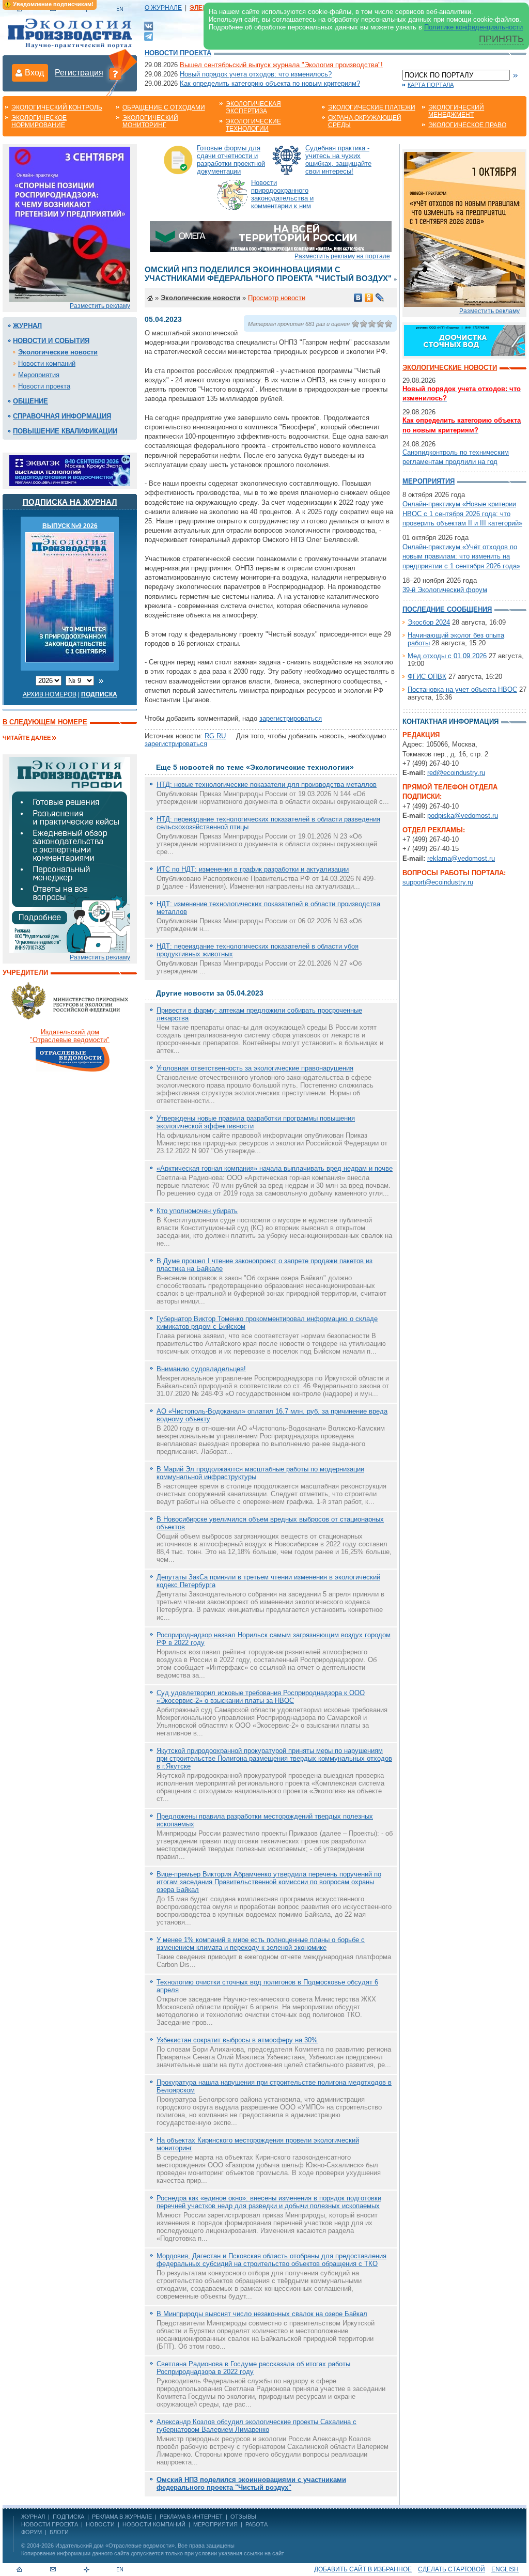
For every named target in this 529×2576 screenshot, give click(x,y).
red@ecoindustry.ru (456, 773)
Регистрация (79, 73)
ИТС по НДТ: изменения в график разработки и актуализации (253, 869)
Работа (256, 2524)
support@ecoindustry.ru (438, 882)
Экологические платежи (372, 107)
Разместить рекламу (100, 306)
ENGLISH (505, 2569)
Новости (100, 2524)
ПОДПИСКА (68, 2517)
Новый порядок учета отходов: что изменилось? (256, 74)
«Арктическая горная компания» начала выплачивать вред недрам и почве (275, 1168)
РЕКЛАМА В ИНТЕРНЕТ (191, 2517)
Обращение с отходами (164, 107)
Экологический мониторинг (150, 121)
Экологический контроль (57, 107)
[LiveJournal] (380, 298)
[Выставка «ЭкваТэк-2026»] (70, 470)
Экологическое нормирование (39, 121)
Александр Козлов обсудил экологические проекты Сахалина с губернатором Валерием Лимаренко (256, 2426)
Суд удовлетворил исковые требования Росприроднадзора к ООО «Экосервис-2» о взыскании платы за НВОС (261, 1697)
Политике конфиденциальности (473, 27)
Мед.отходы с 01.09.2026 (447, 656)
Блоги (59, 2532)
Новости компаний (47, 363)
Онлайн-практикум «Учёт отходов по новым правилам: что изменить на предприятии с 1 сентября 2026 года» (461, 556)
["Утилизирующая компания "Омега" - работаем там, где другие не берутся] (271, 236)
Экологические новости (58, 352)
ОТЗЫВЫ (243, 2517)
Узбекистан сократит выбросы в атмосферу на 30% (237, 2040)
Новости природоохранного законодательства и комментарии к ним (282, 194)
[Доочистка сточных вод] (464, 340)
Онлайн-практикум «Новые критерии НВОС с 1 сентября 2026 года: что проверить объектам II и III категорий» (462, 513)
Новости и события (51, 341)
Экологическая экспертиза (253, 107)
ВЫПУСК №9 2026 (70, 526)
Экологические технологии (253, 125)
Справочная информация (62, 416)
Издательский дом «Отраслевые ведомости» (115, 2546)
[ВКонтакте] (149, 26)
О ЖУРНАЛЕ (163, 8)
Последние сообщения (447, 609)
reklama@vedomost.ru (461, 858)
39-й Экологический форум (445, 590)
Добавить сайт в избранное (363, 2569)
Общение (30, 401)
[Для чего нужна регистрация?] (115, 73)
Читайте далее (27, 738)
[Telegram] (149, 35)
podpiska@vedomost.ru (463, 816)
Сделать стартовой (452, 2569)
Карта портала (431, 85)
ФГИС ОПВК (427, 677)
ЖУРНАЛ (33, 2517)
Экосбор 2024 (429, 622)
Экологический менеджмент (456, 111)
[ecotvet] (70, 854)
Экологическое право (467, 125)
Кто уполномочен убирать (197, 1211)
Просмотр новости (277, 298)
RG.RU (215, 736)
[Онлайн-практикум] (464, 229)
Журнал (27, 326)
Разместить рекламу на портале (342, 256)
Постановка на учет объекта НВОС (462, 689)
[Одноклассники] (369, 298)
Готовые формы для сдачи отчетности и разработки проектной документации (231, 160)
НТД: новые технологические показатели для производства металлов (267, 785)
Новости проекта (178, 53)
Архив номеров (50, 694)
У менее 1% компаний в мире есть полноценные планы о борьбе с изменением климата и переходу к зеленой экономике (261, 1944)
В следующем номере (45, 722)
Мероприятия (39, 375)
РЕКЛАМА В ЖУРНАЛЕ (122, 2517)
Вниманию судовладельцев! (201, 1369)
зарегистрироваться (291, 718)
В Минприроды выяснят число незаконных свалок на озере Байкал (262, 2314)
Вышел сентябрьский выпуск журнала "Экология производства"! (281, 65)
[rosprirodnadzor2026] (70, 223)
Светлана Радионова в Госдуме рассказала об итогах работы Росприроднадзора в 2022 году (253, 2368)
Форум (32, 2532)
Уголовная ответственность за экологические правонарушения (255, 1068)
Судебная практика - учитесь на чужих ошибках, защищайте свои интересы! (338, 160)
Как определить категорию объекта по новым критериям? (270, 83)
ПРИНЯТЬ (501, 39)
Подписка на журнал (70, 502)
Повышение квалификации (65, 431)
